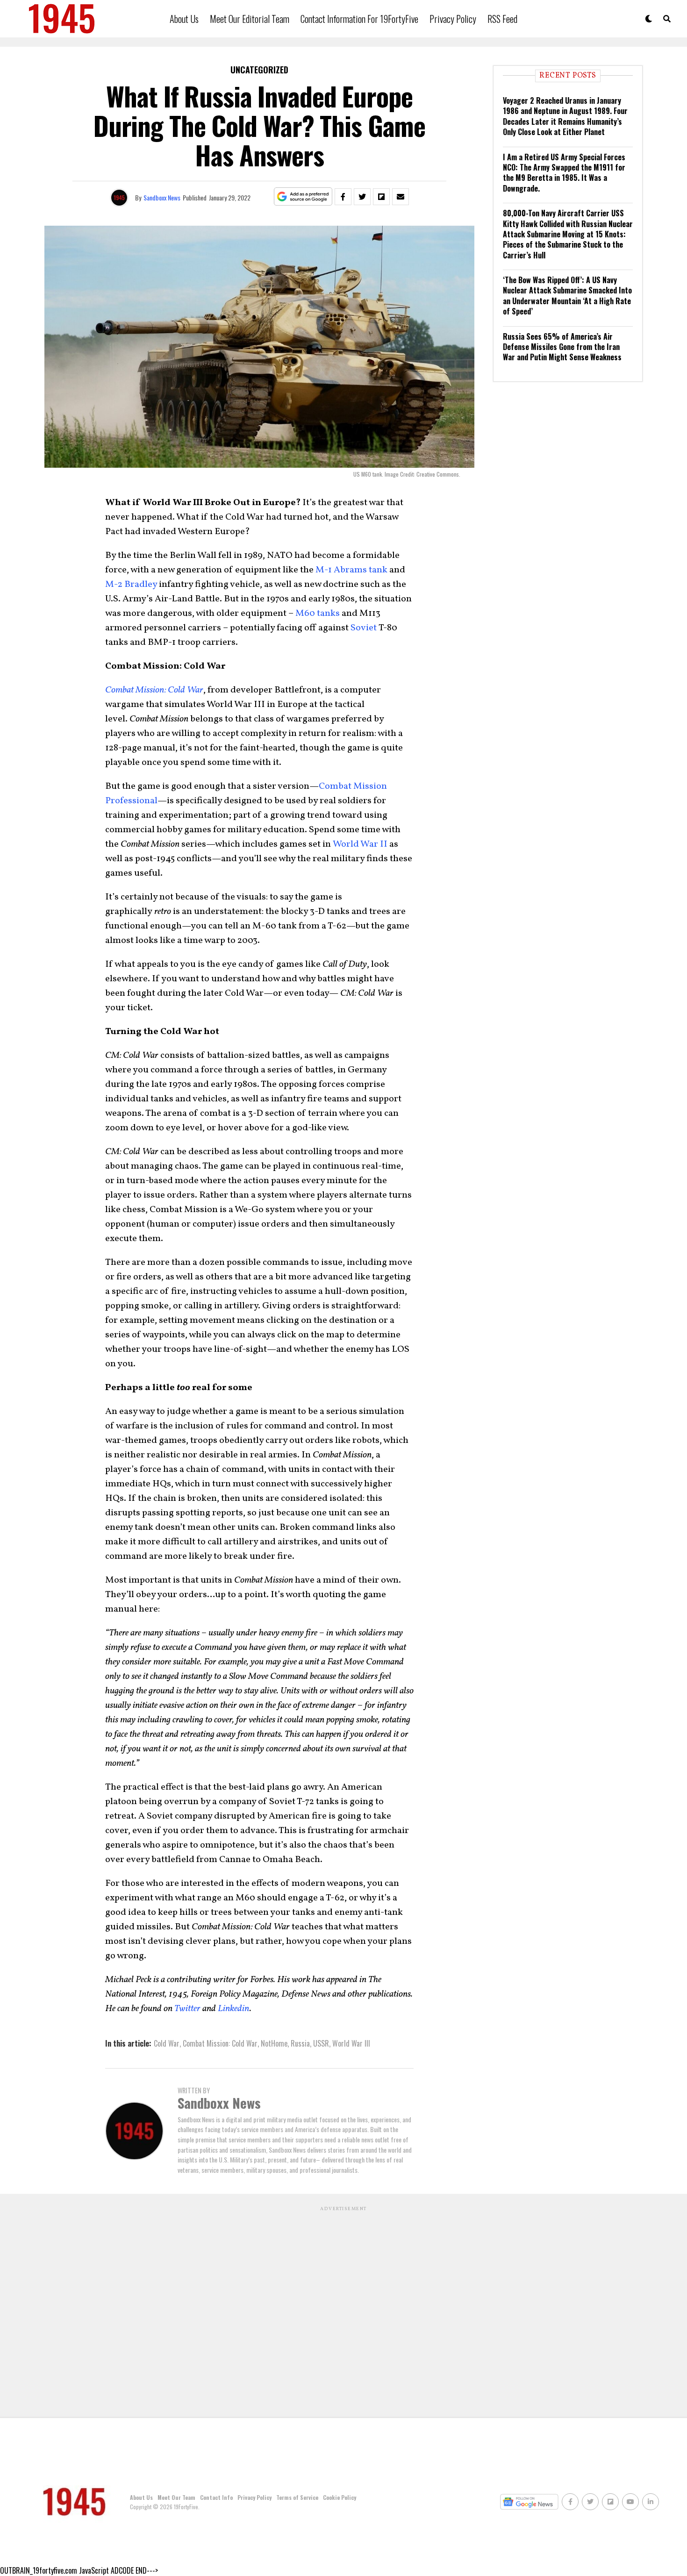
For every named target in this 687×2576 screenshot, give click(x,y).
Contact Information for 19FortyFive (359, 19)
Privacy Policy (453, 19)
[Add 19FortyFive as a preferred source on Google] (303, 197)
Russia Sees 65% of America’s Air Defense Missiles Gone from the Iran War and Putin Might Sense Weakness (562, 347)
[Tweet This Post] (362, 197)
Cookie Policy (340, 2497)
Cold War (167, 2043)
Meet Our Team (176, 2497)
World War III (351, 2043)
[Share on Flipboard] (381, 197)
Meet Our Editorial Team (250, 19)
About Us (184, 19)
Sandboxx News (162, 197)
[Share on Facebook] (343, 197)
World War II (360, 844)
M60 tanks (318, 614)
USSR (321, 2043)
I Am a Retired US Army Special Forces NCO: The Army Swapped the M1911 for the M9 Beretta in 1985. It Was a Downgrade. (564, 173)
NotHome (274, 2043)
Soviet (365, 628)
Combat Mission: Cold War (220, 2043)
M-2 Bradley (131, 585)
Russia (300, 2043)
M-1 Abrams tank (351, 570)
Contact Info (216, 2497)
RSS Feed (502, 19)
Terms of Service (297, 2497)
